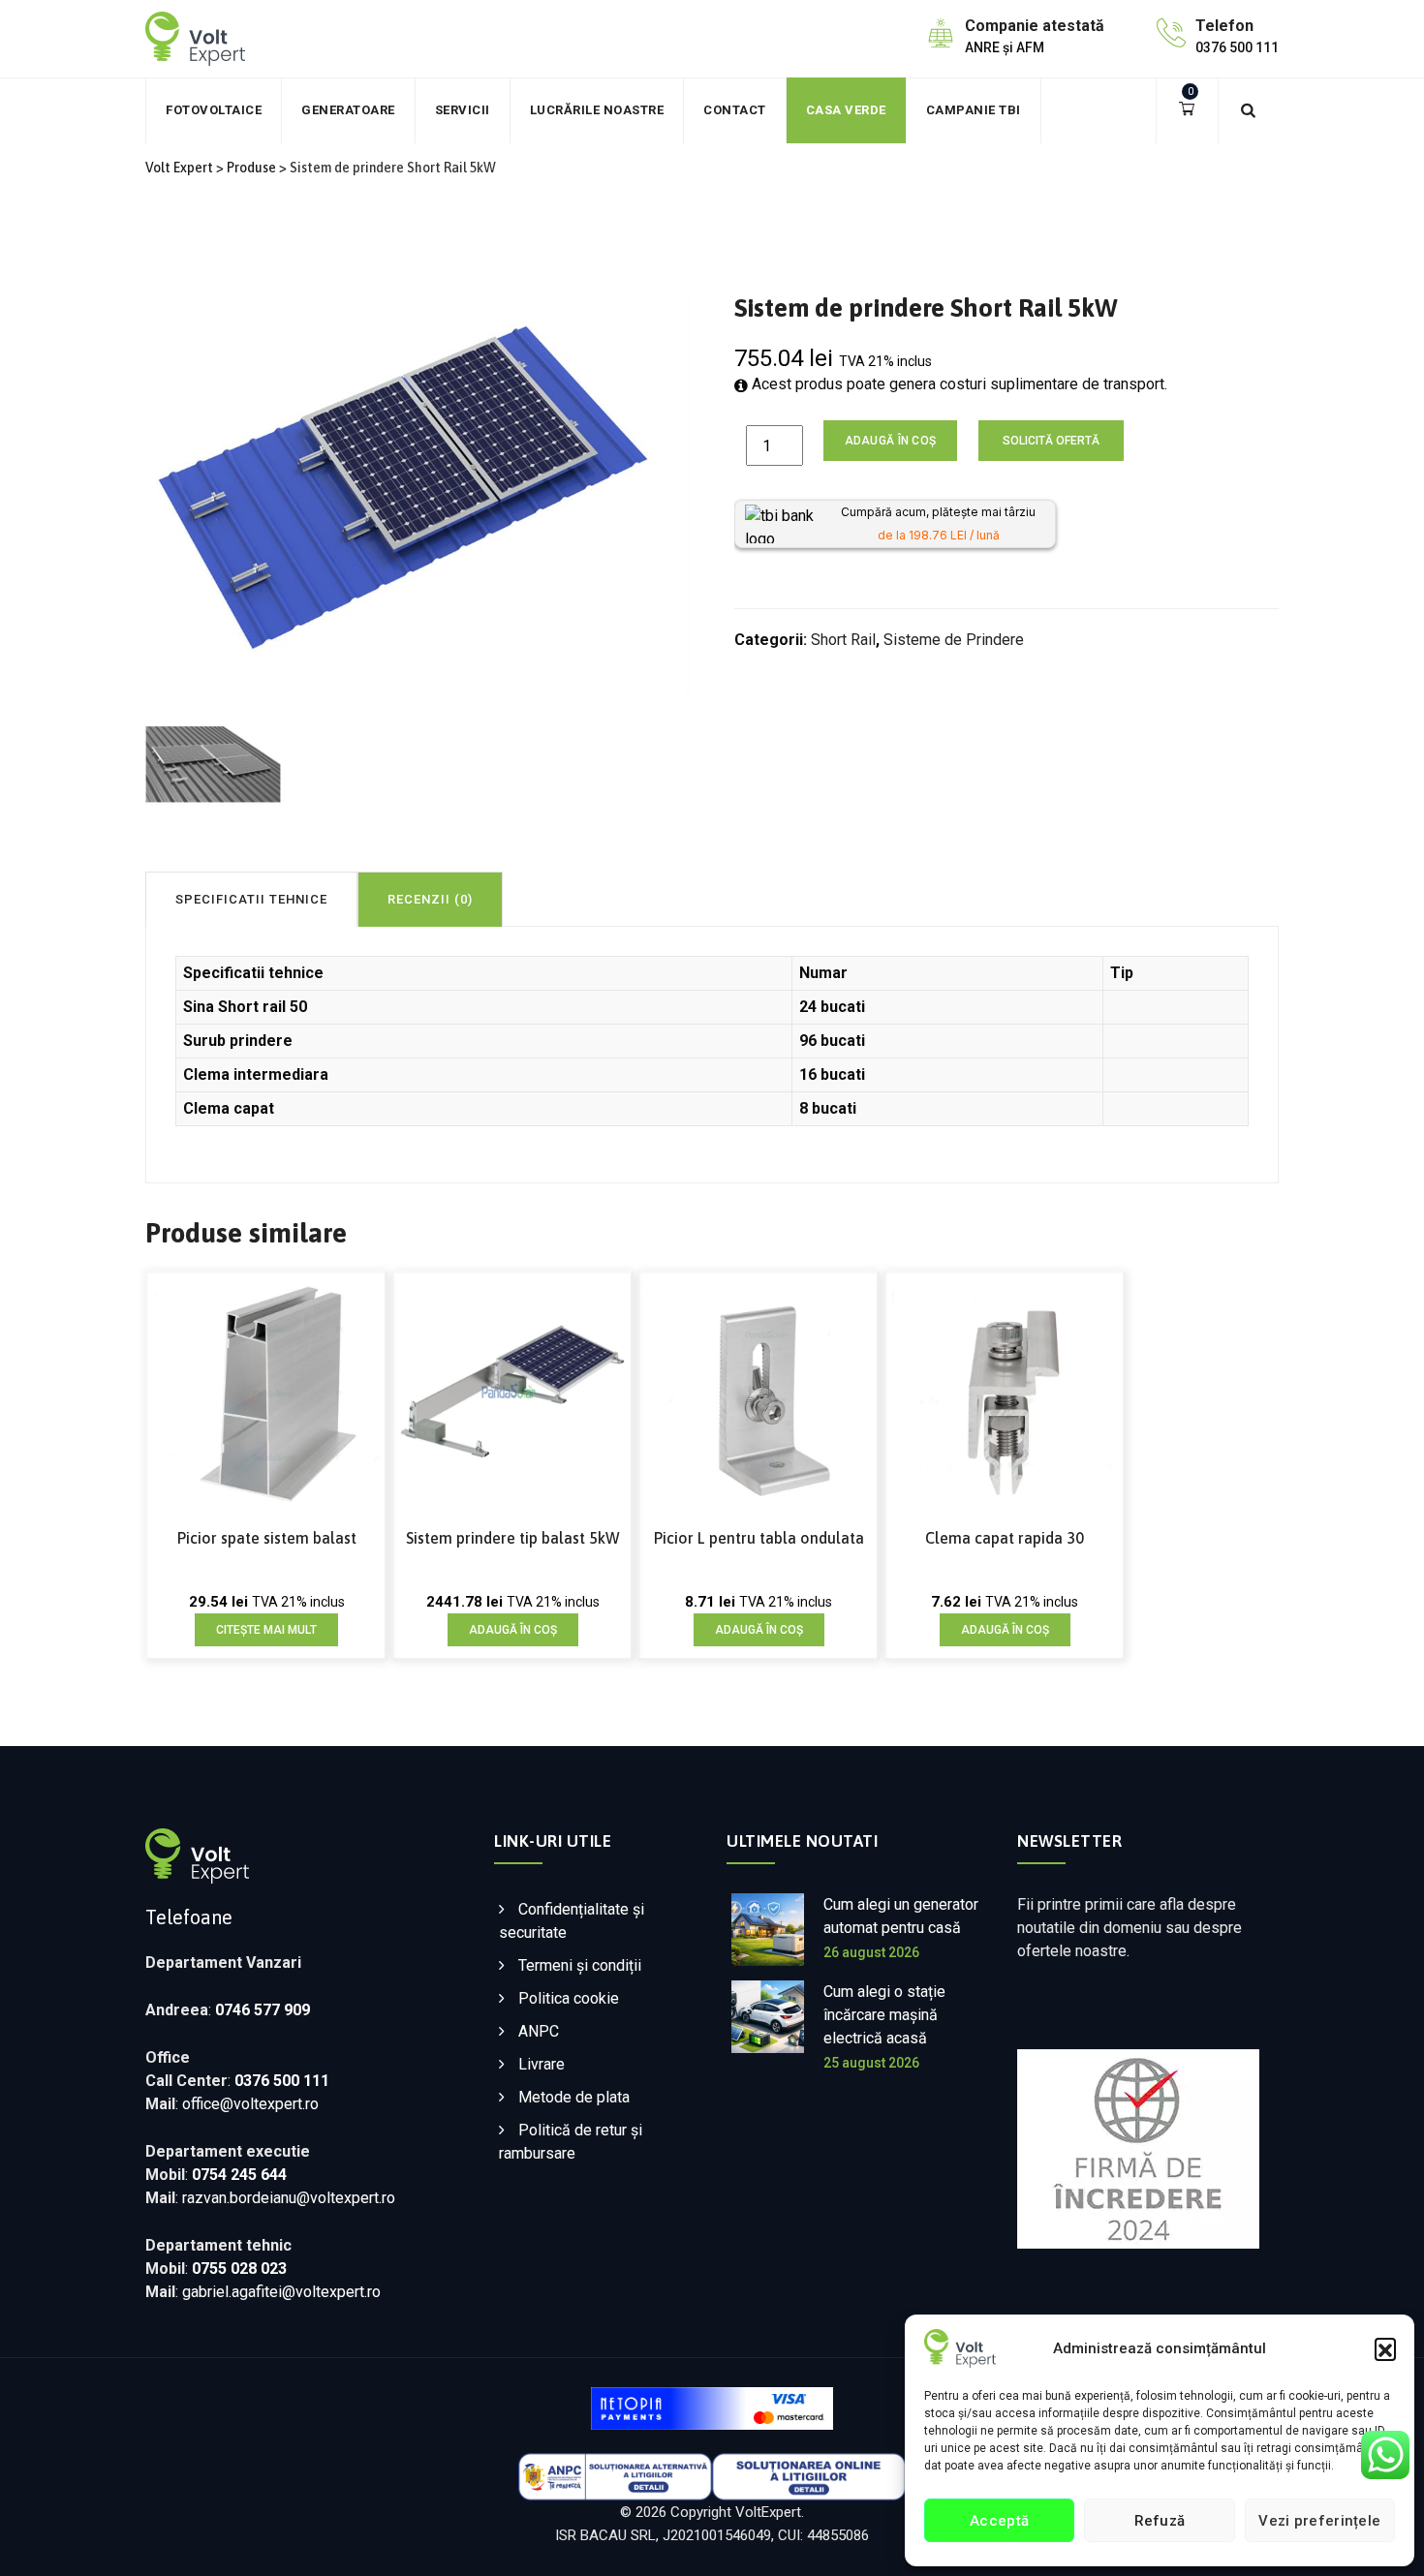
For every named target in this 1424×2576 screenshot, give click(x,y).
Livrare (542, 2064)
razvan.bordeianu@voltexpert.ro (289, 2198)
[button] (1385, 2348)
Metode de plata (574, 2097)
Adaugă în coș (891, 441)
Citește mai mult (266, 1630)
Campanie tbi (974, 110)
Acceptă (999, 2521)
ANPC (539, 2031)
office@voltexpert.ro (250, 2104)
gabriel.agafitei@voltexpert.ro (281, 2292)
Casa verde (846, 110)
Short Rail (843, 640)
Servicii (463, 110)
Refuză (1160, 2521)
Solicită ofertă (1051, 441)
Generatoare (348, 110)
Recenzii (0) (430, 899)
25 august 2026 (871, 2063)
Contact (735, 110)
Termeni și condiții (580, 1965)
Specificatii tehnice (251, 899)
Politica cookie (569, 1998)
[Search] (1249, 110)
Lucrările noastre (597, 110)
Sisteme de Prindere (954, 640)
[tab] (251, 899)
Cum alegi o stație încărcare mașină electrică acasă (884, 2015)
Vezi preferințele (1319, 2521)
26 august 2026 (871, 1952)
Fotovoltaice (214, 110)
